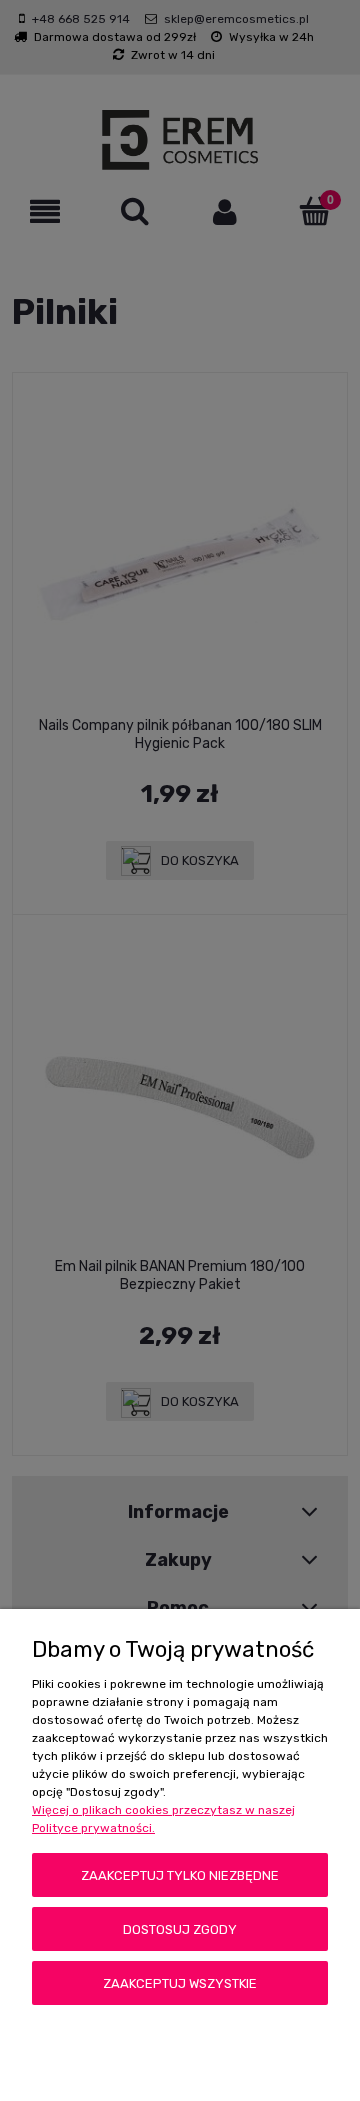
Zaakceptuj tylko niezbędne (180, 1875)
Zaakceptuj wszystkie (180, 1983)
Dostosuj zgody (180, 1929)
